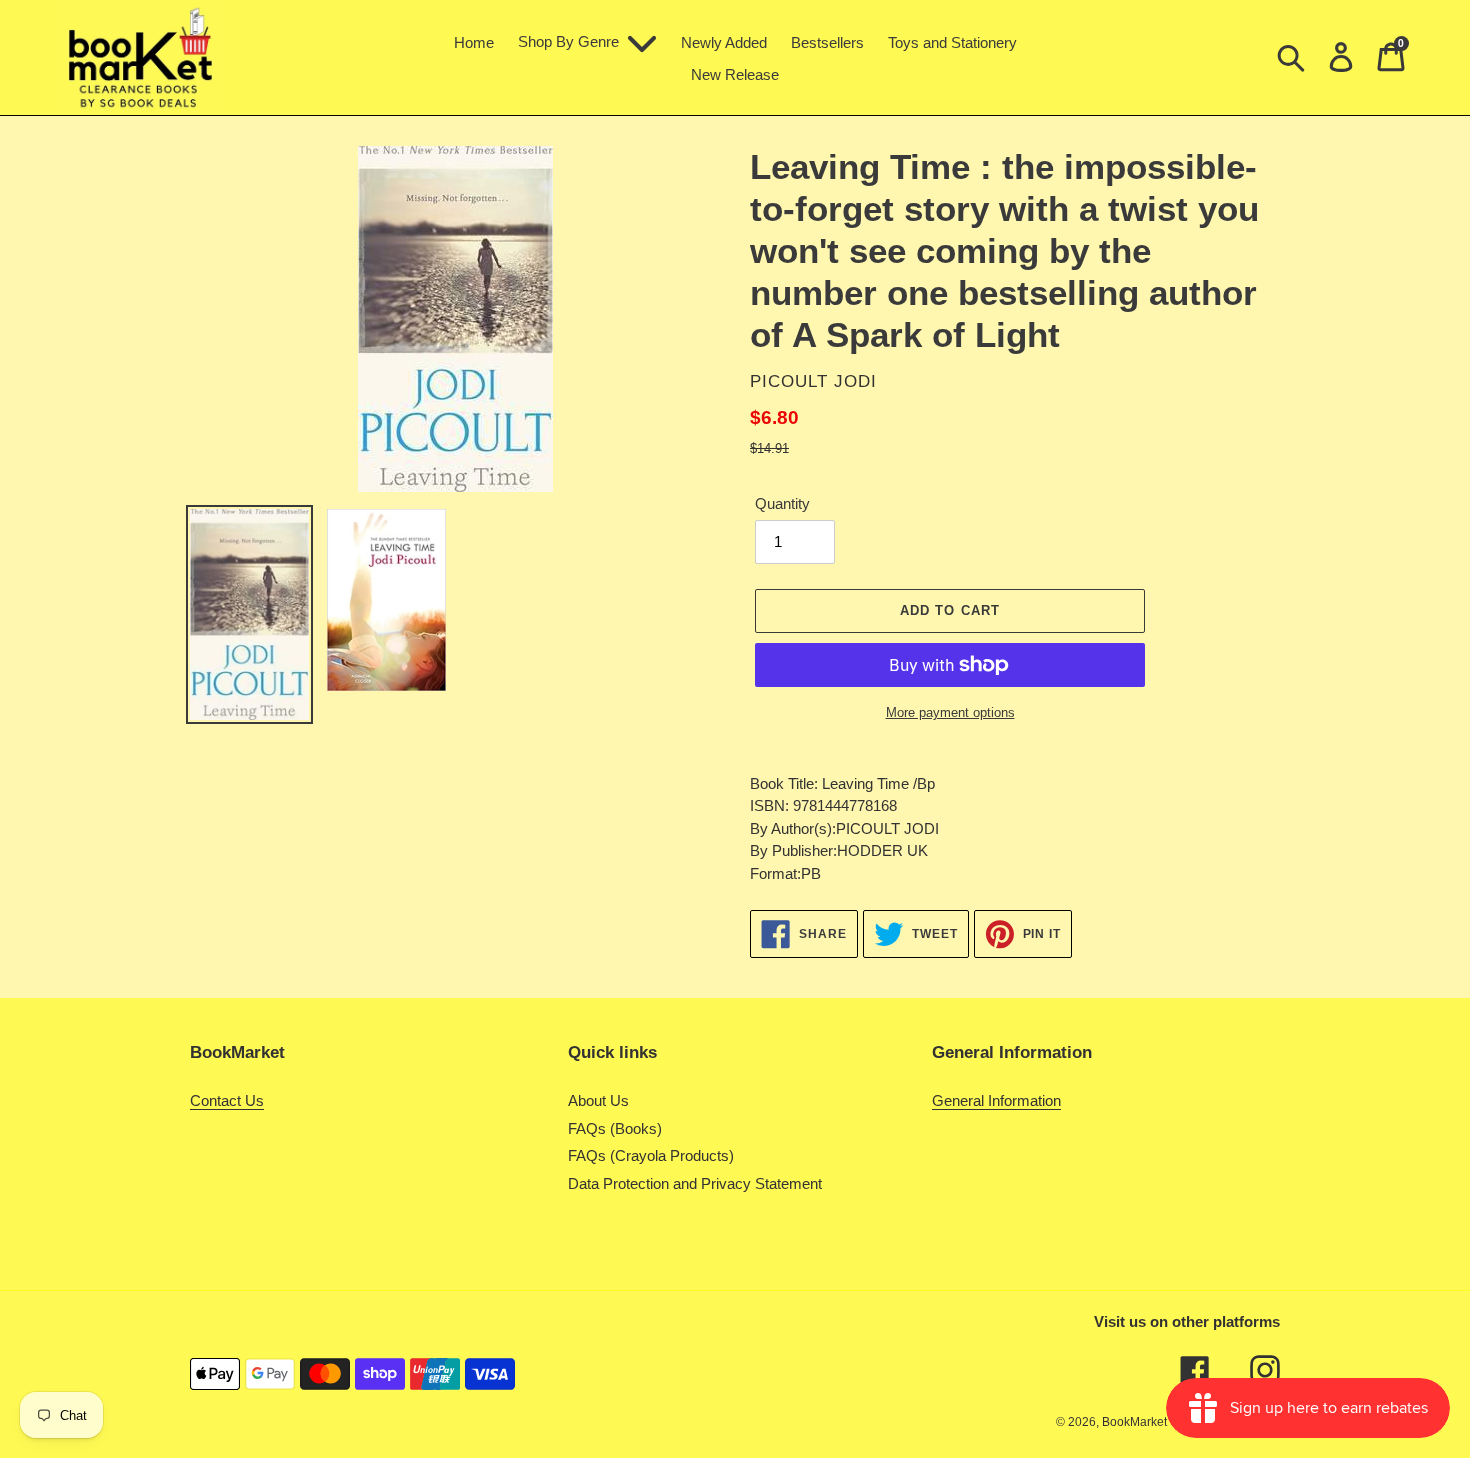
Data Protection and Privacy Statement (695, 1183)
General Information (996, 1100)
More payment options (950, 712)
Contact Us (227, 1100)
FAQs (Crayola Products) (651, 1155)
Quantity (782, 503)
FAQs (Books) (615, 1128)
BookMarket (1134, 1422)
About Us (598, 1100)
